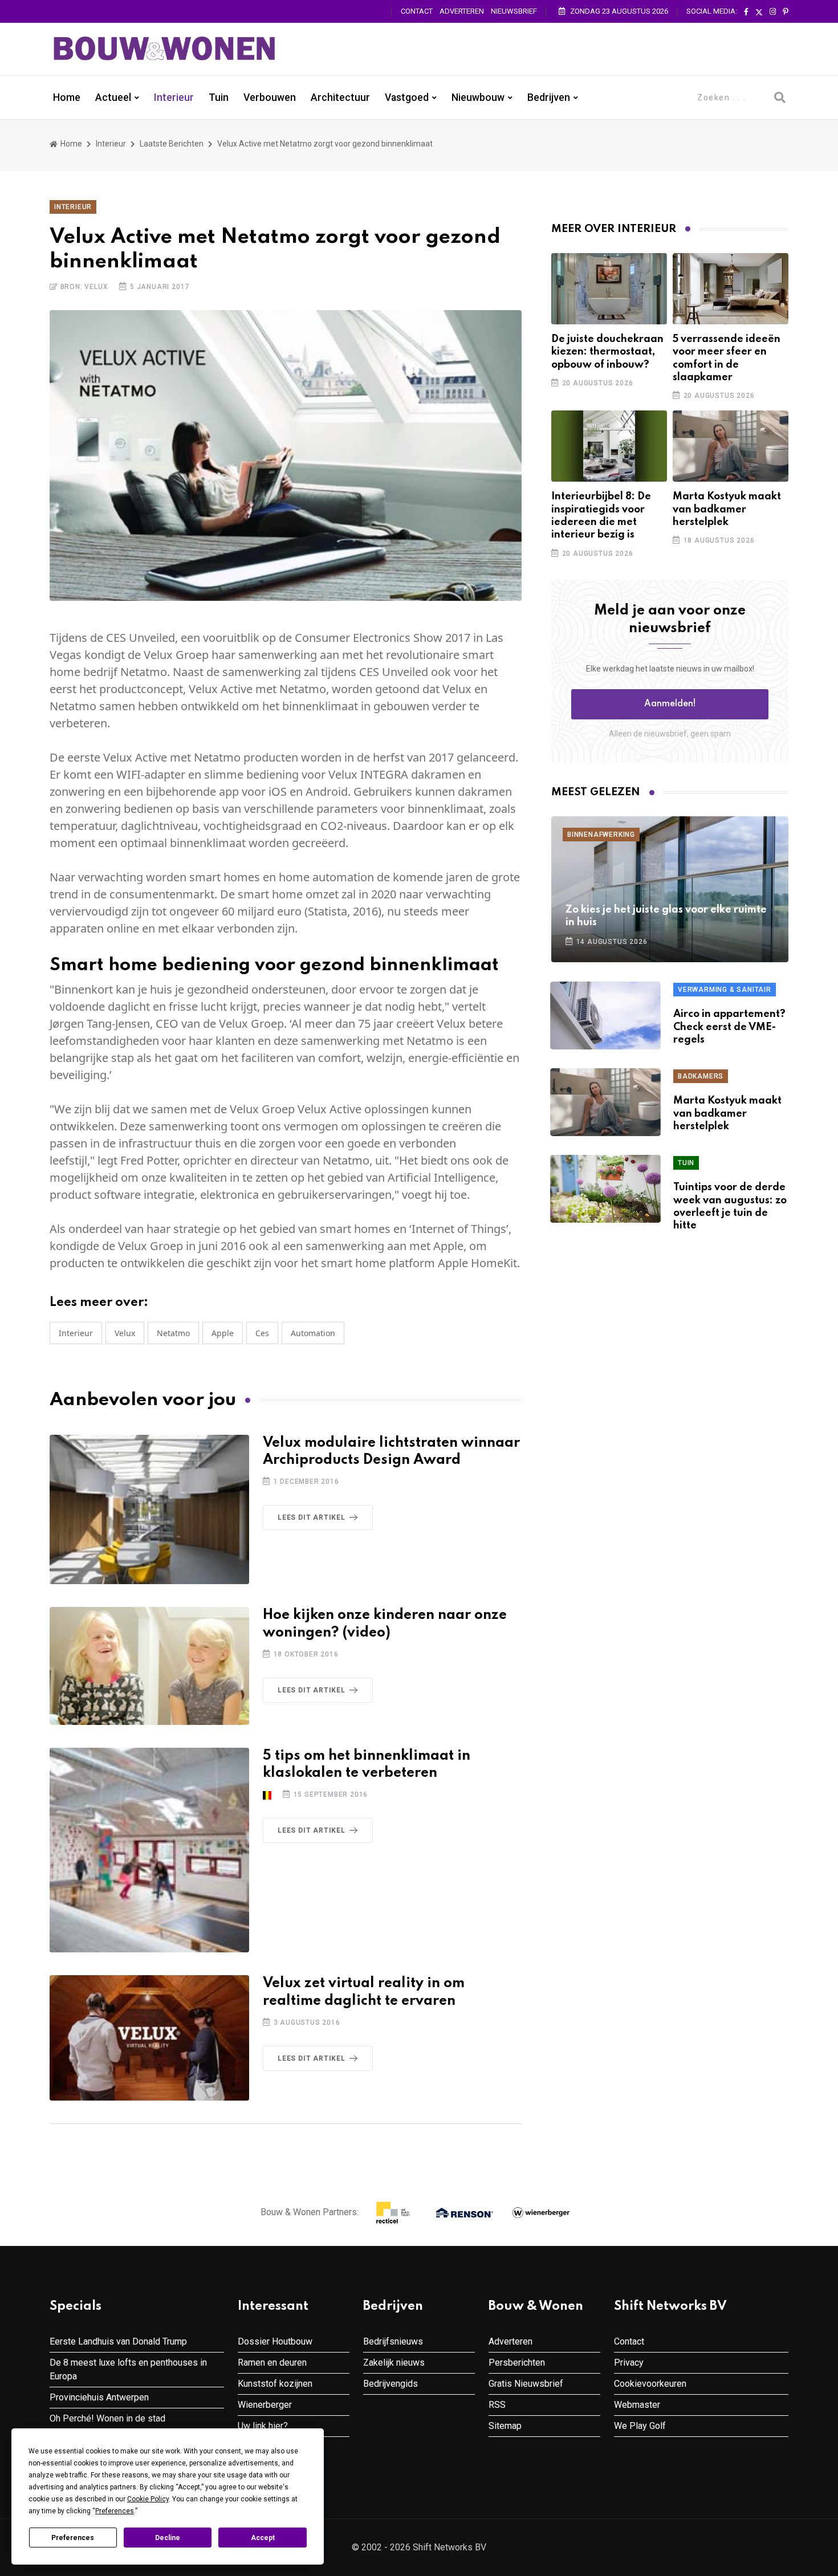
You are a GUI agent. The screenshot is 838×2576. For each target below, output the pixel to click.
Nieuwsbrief (514, 11)
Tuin (219, 97)
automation (313, 1333)
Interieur (174, 97)
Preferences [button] (115, 2511)
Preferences (73, 2538)
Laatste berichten (172, 144)
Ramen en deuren (272, 2363)
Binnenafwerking (601, 835)
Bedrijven (549, 97)
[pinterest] (786, 12)
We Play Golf (640, 2426)
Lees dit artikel (312, 1517)
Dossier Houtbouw (275, 2341)
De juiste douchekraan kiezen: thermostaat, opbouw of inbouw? (607, 352)
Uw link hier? (263, 2426)
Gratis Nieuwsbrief (526, 2384)
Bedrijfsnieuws (393, 2341)
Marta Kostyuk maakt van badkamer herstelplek (727, 509)
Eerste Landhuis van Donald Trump (118, 2341)
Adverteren (462, 11)
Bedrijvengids (390, 2384)
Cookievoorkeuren (650, 2384)
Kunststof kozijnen (275, 2384)
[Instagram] (773, 12)
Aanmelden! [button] (670, 704)
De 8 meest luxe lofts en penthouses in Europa (128, 2369)
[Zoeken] (780, 97)
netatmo (173, 1333)
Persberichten (517, 2363)
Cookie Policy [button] (148, 2499)
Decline (168, 2538)
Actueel (113, 97)
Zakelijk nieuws (394, 2363)
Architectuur (340, 97)
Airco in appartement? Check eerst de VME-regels (729, 1027)
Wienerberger (265, 2405)
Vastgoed (407, 97)
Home (67, 97)
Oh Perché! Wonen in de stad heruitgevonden (107, 2425)
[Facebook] (746, 12)
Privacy (629, 2363)
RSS (497, 2405)
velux (125, 1333)
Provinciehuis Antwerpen (99, 2397)
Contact (417, 11)
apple (223, 1333)
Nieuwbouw (478, 97)
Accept (263, 2538)
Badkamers (701, 1076)
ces (262, 1333)
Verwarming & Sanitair (725, 990)
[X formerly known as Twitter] (759, 12)
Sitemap (505, 2426)
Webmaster (637, 2405)
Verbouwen (270, 97)
